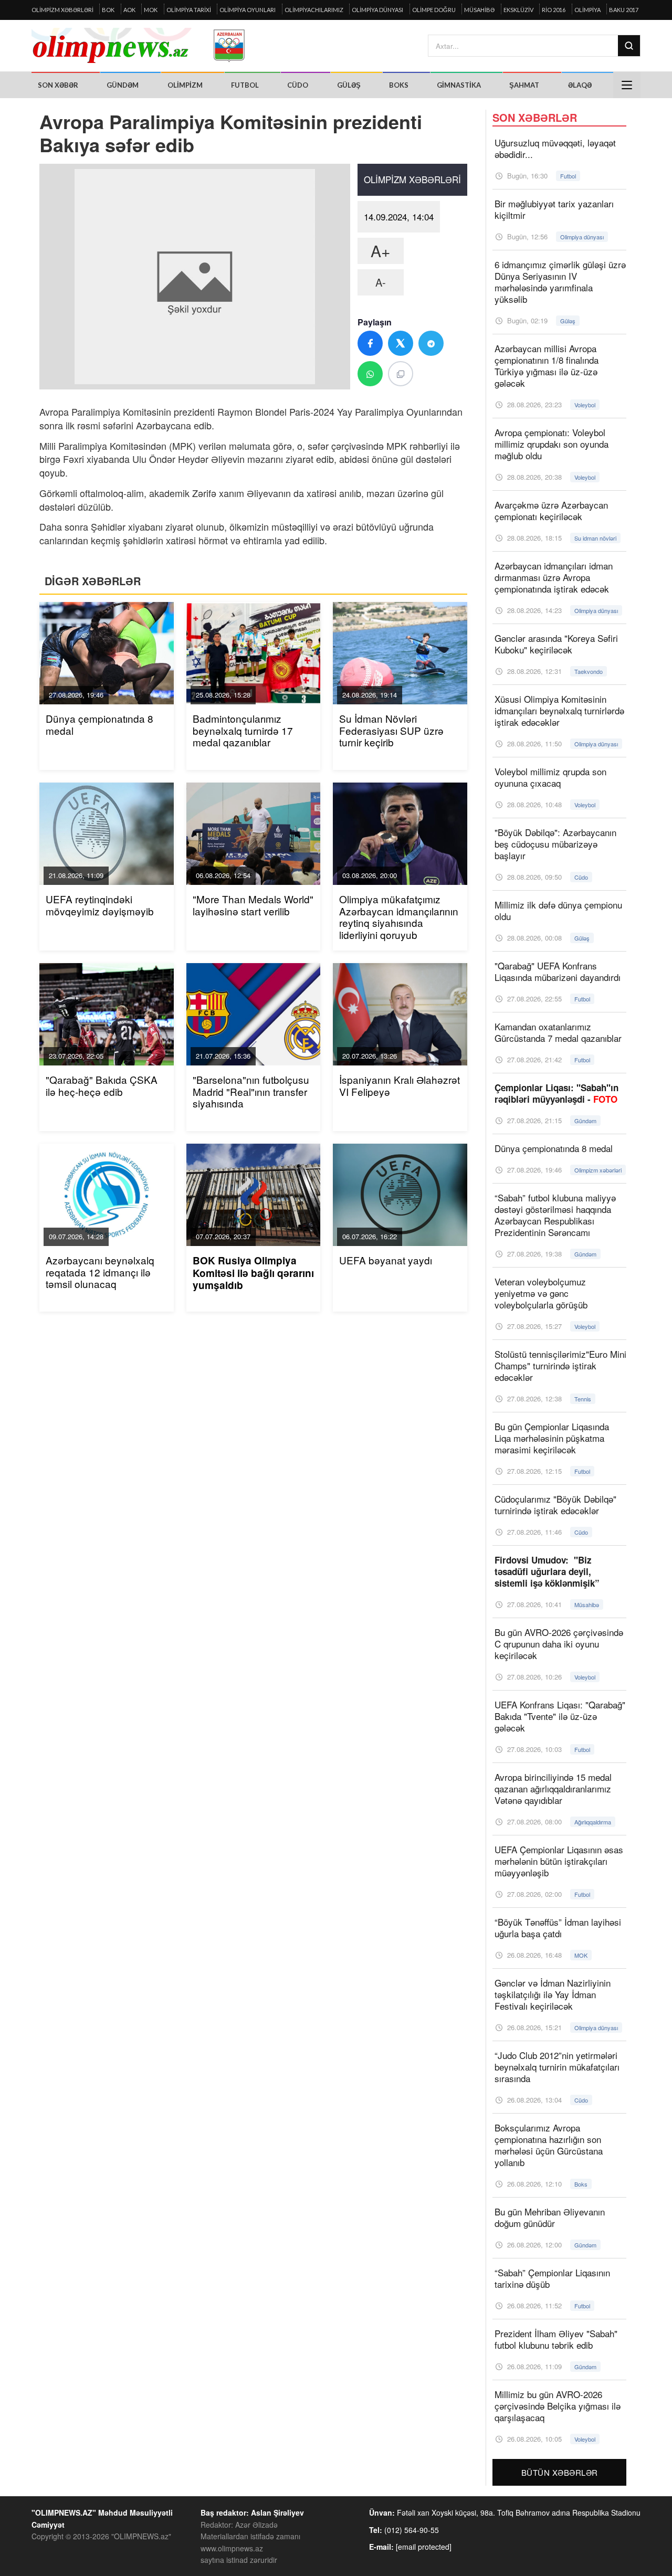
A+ (381, 251)
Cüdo (298, 85)
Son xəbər (58, 85)
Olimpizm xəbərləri (62, 10)
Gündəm (123, 85)
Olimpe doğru (434, 10)
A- (381, 282)
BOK (108, 10)
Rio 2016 (554, 10)
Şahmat (524, 85)
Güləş (349, 85)
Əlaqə (580, 85)
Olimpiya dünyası (377, 10)
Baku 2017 (624, 10)
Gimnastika (459, 85)
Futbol (245, 85)
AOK (129, 10)
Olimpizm (185, 85)
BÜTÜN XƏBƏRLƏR (560, 2472)
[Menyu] (627, 85)
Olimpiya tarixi (189, 10)
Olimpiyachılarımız (314, 10)
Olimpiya (587, 10)
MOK (151, 10)
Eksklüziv (518, 10)
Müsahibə (479, 10)
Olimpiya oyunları (248, 10)
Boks (399, 85)
